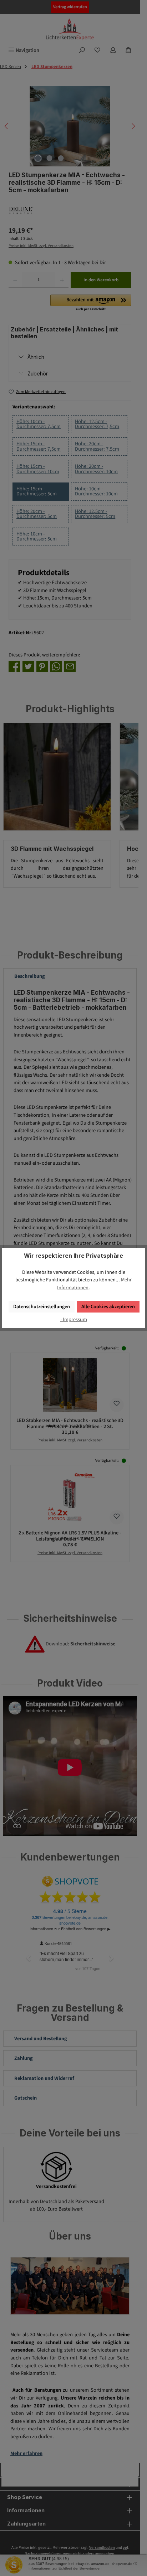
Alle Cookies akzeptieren (108, 1307)
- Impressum (74, 1319)
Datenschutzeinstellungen (42, 1307)
